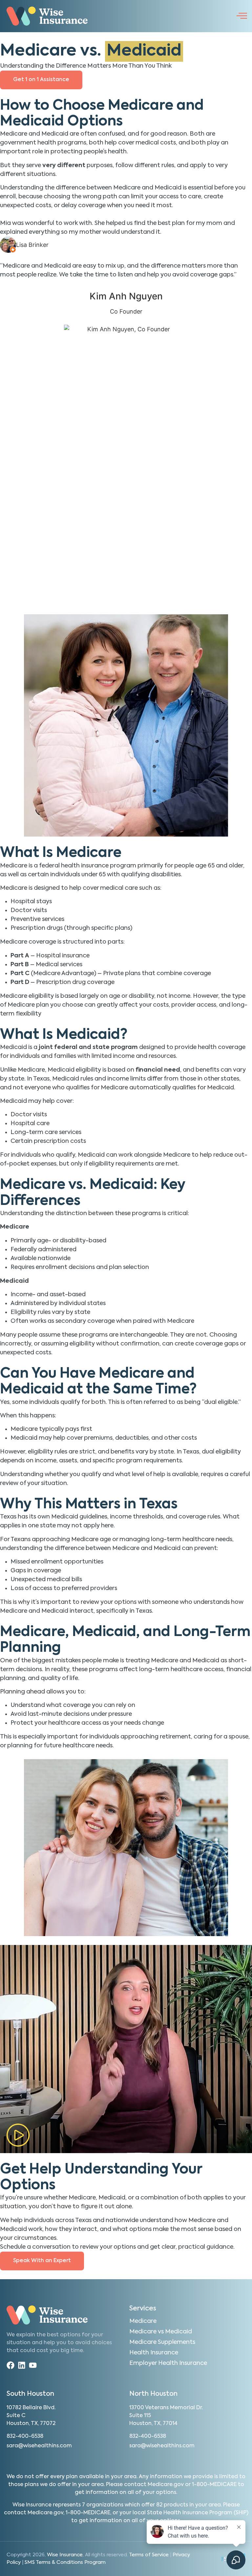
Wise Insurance (65, 2555)
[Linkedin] (22, 2365)
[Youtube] (33, 2365)
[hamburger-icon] (241, 16)
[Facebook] (10, 2365)
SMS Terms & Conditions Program (65, 2562)
